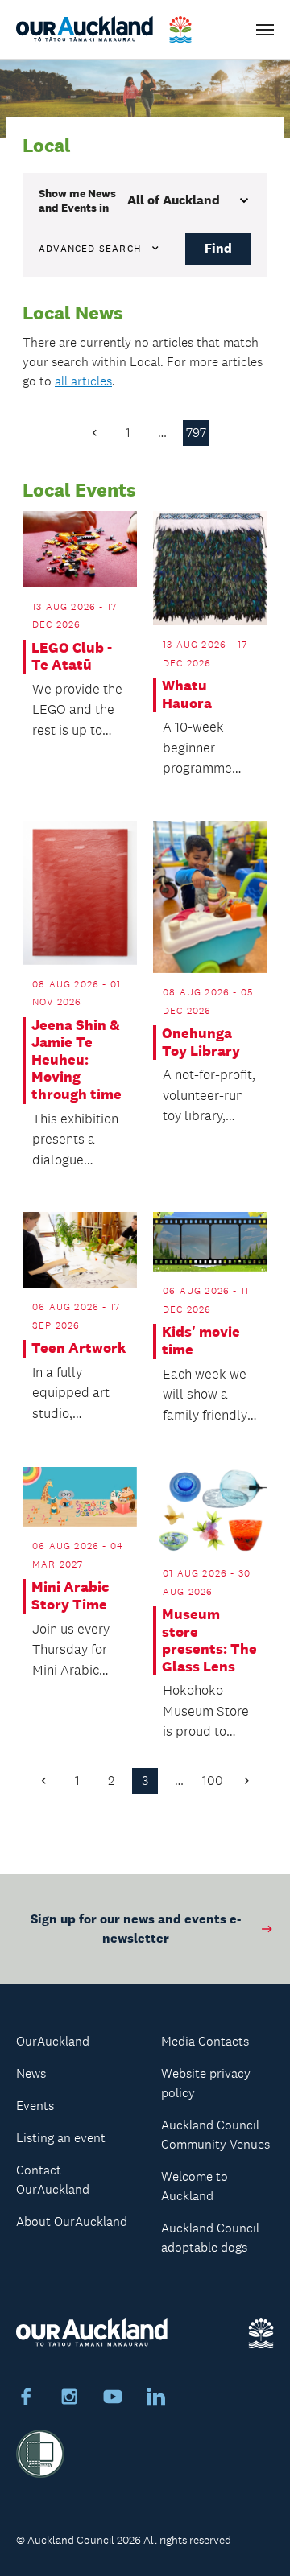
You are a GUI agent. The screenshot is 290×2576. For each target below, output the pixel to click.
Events (35, 2106)
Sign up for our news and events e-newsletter (136, 1929)
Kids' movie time (201, 1341)
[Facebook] (26, 2399)
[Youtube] (113, 2399)
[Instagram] (69, 2399)
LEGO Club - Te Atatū (72, 657)
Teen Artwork (79, 1348)
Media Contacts (205, 2041)
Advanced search (90, 249)
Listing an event (61, 2138)
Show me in (77, 200)
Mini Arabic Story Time (70, 1596)
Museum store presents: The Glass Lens (209, 1641)
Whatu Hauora (187, 695)
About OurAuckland (72, 2222)
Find (218, 248)
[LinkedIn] (156, 2399)
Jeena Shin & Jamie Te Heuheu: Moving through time (77, 1060)
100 (213, 1781)
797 (196, 433)
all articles (83, 381)
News (31, 2073)
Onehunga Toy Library (201, 1043)
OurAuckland (53, 2041)
